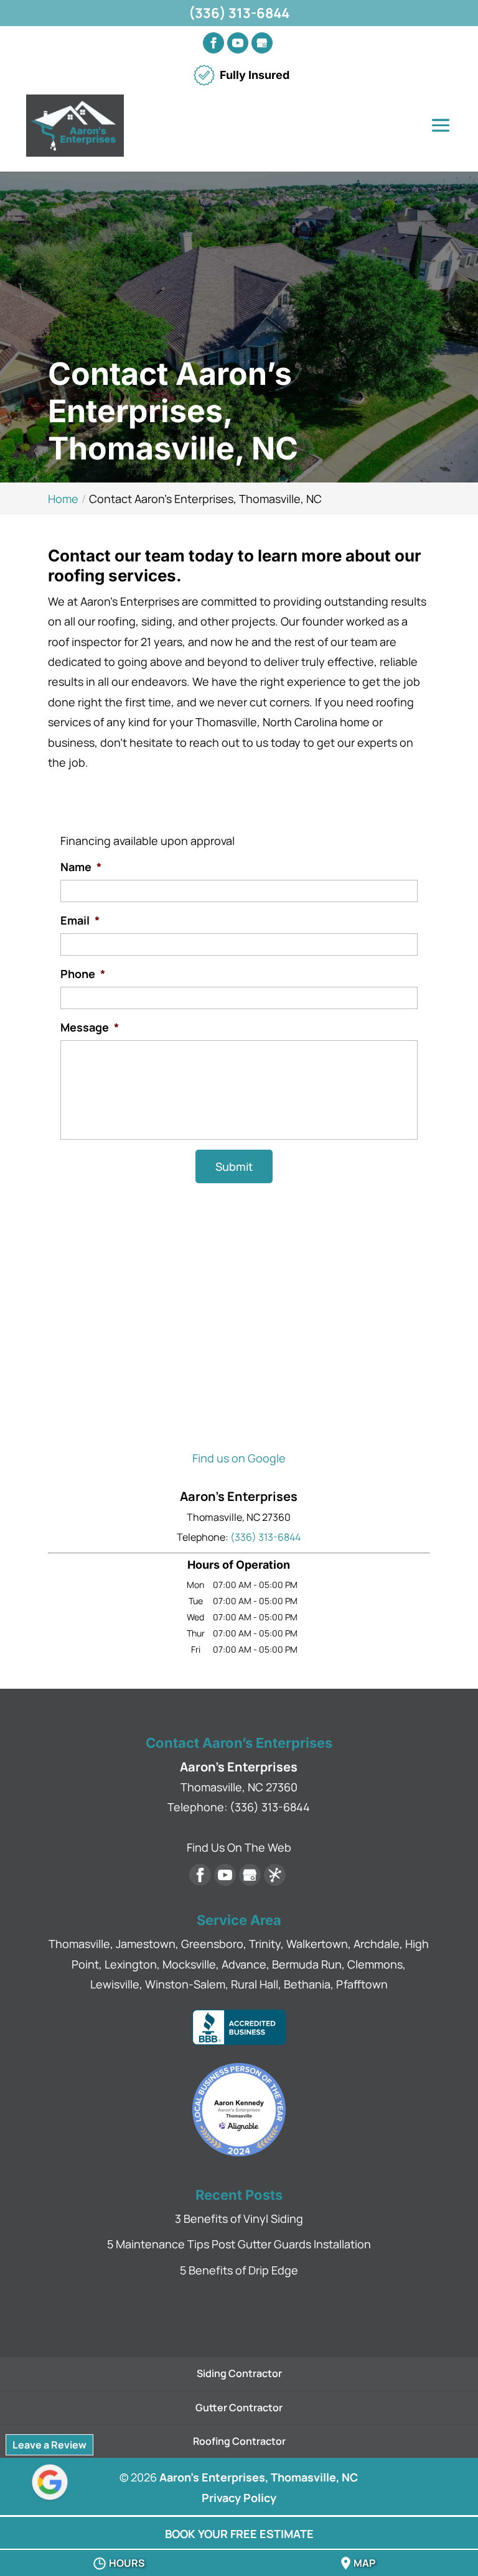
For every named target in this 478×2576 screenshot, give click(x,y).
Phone (83, 974)
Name (81, 867)
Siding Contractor (239, 2373)
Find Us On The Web (239, 1847)
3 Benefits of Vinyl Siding (239, 2218)
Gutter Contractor (239, 2407)
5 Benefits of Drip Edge (239, 2270)
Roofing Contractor (239, 2441)
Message (90, 1027)
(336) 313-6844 (239, 13)
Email (80, 921)
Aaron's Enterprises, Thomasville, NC (259, 2477)
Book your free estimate (239, 2534)
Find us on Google (239, 1458)
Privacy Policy (239, 2498)
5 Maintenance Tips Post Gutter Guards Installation (239, 2244)
